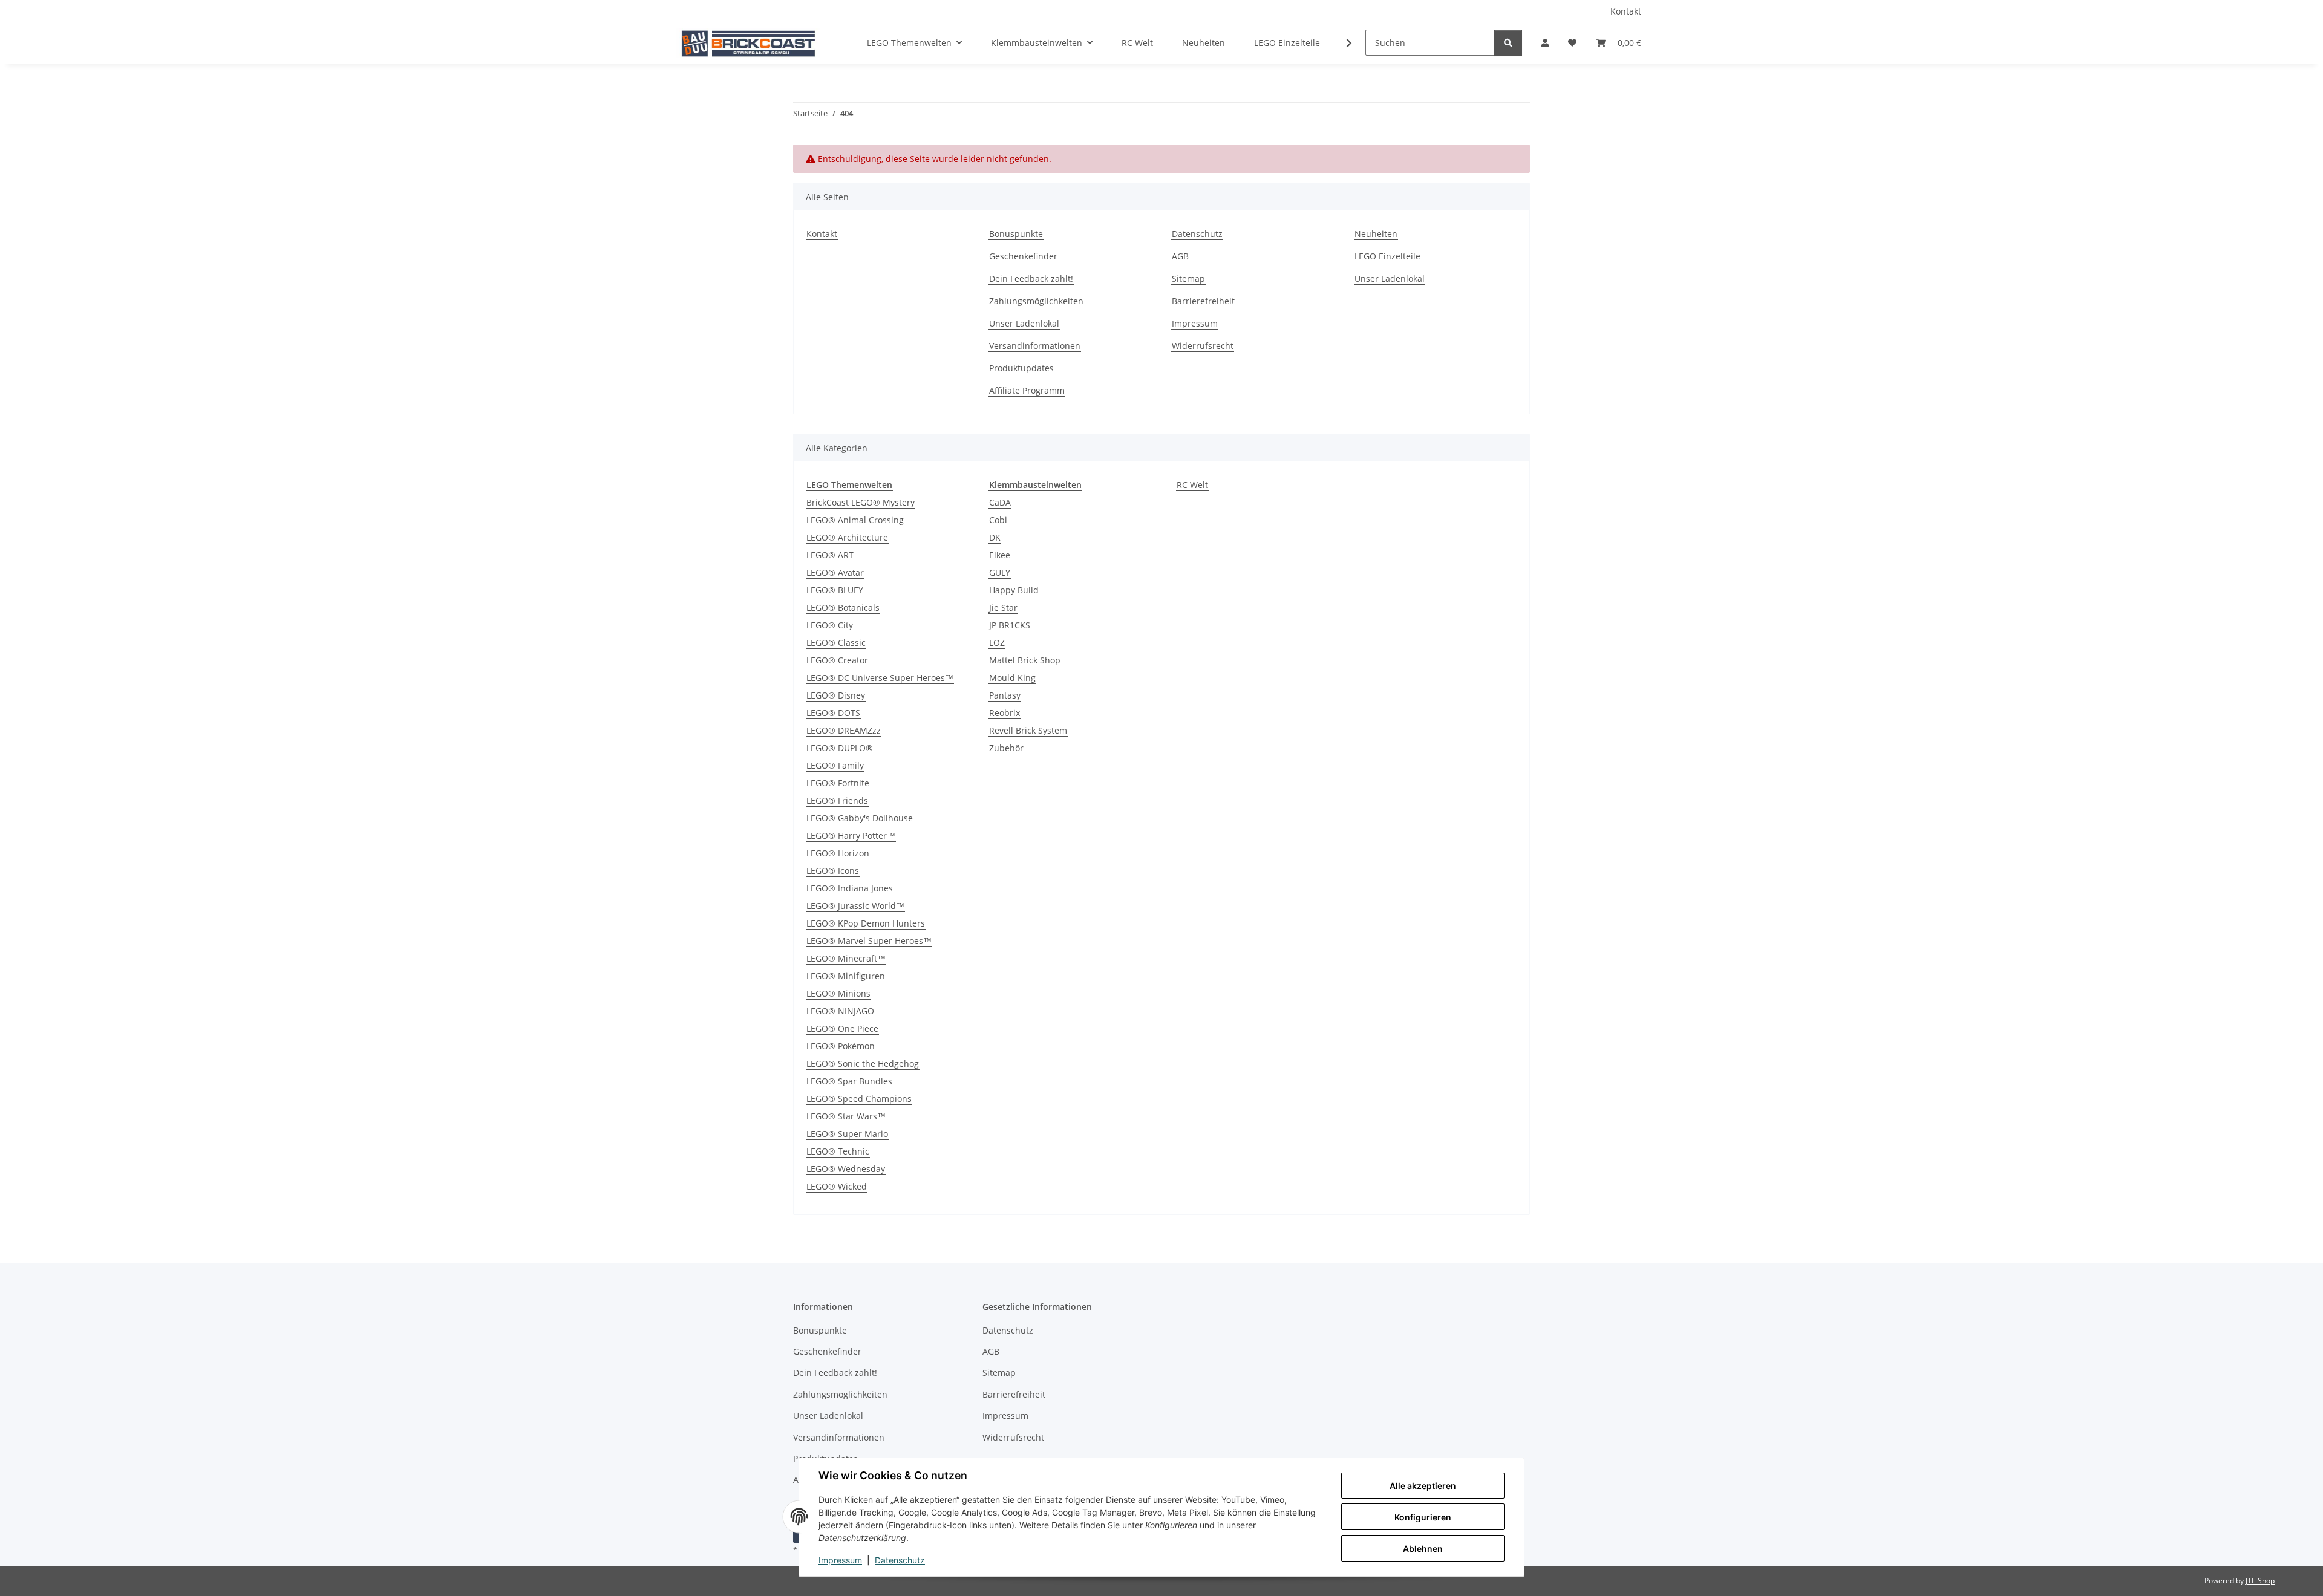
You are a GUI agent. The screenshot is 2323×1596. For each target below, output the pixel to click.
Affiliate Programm (1027, 390)
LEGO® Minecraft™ (846, 958)
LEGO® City (830, 625)
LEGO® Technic (838, 1151)
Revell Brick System (1028, 730)
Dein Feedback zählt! (1031, 278)
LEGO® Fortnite (838, 783)
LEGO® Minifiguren (846, 976)
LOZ (997, 643)
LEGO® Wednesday (846, 1169)
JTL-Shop (2260, 1581)
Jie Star (1003, 607)
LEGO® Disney (836, 695)
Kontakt (1626, 11)
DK (995, 537)
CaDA (1000, 502)
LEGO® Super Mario (847, 1134)
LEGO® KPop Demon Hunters (866, 923)
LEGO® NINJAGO (840, 1011)
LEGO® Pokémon (841, 1046)
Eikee (1000, 555)
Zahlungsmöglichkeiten (1036, 301)
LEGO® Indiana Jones (850, 888)
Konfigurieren (1423, 1517)
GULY (1000, 572)
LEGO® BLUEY (835, 590)
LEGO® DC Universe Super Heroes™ (880, 678)
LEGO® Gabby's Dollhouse (860, 818)
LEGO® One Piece (842, 1028)
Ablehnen (1423, 1549)
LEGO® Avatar (835, 572)
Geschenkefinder (1023, 256)
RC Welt (1192, 485)
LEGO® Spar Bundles (849, 1081)
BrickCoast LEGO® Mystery (861, 502)
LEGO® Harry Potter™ (851, 835)
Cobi (998, 520)
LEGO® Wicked (837, 1186)
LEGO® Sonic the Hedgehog (863, 1063)
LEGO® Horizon (838, 853)
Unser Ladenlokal (1024, 323)
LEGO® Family (835, 765)
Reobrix (1005, 713)
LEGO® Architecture (847, 537)
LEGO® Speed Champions (859, 1099)
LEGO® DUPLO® (840, 748)
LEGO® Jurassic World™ (855, 906)
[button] (1545, 43)
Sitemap (1188, 278)
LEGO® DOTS (833, 713)
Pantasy (1005, 695)
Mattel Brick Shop (1025, 660)
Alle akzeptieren (1423, 1486)
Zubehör (1006, 748)
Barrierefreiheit (1203, 301)
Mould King (1012, 678)
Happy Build (1014, 590)
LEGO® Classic (836, 643)
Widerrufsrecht (1203, 346)
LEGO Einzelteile (1287, 43)
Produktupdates (1021, 368)
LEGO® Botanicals (843, 607)
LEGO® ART (830, 555)
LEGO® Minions (838, 993)
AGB (1180, 256)
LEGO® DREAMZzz (844, 730)
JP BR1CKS (1010, 625)
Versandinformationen (1035, 346)
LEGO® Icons (833, 871)
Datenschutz (900, 1560)
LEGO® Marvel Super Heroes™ (869, 941)
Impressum (840, 1560)
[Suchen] (1508, 43)
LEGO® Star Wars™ (846, 1116)
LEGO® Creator (837, 660)
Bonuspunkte (1016, 234)
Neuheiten (1204, 43)
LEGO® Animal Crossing (855, 520)
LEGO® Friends (837, 800)
